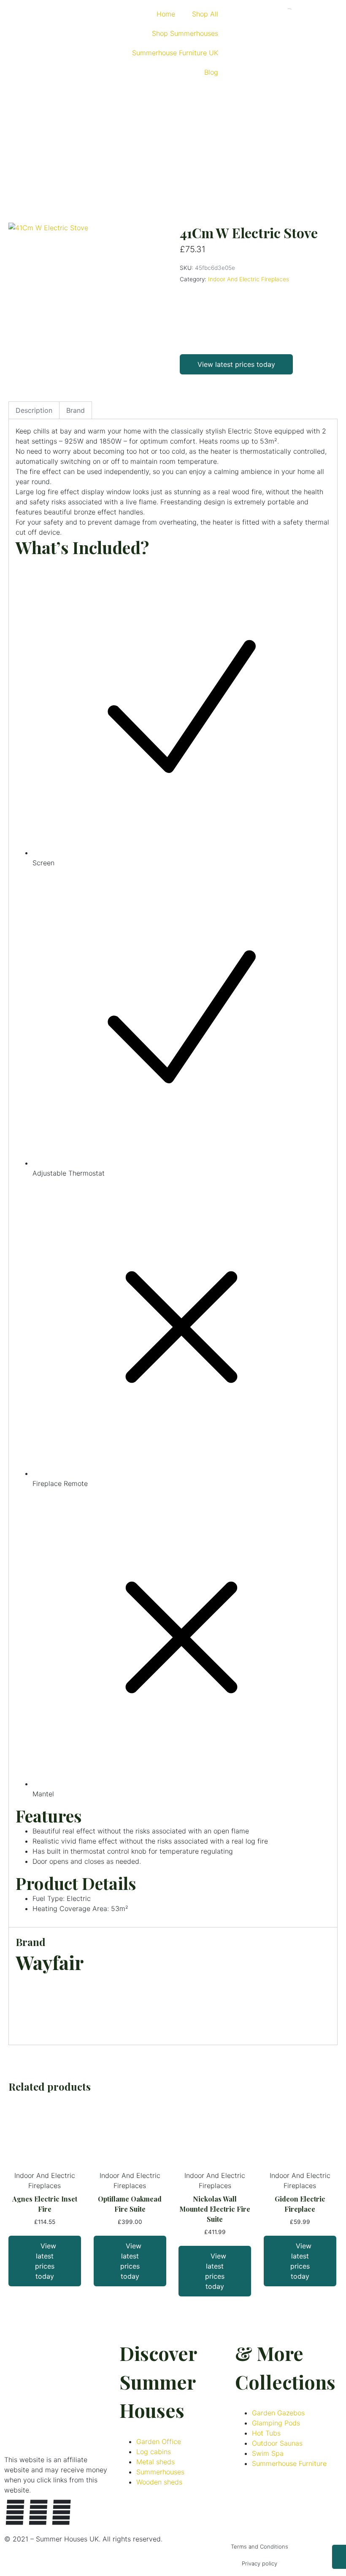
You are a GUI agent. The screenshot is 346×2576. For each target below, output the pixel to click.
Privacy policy (259, 2563)
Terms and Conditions (259, 2546)
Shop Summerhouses (185, 33)
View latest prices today (236, 364)
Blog (211, 72)
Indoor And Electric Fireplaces (249, 279)
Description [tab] (34, 410)
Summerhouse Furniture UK (175, 53)
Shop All (205, 14)
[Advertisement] (173, 149)
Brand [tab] (76, 410)
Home (166, 14)
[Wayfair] (211, 316)
